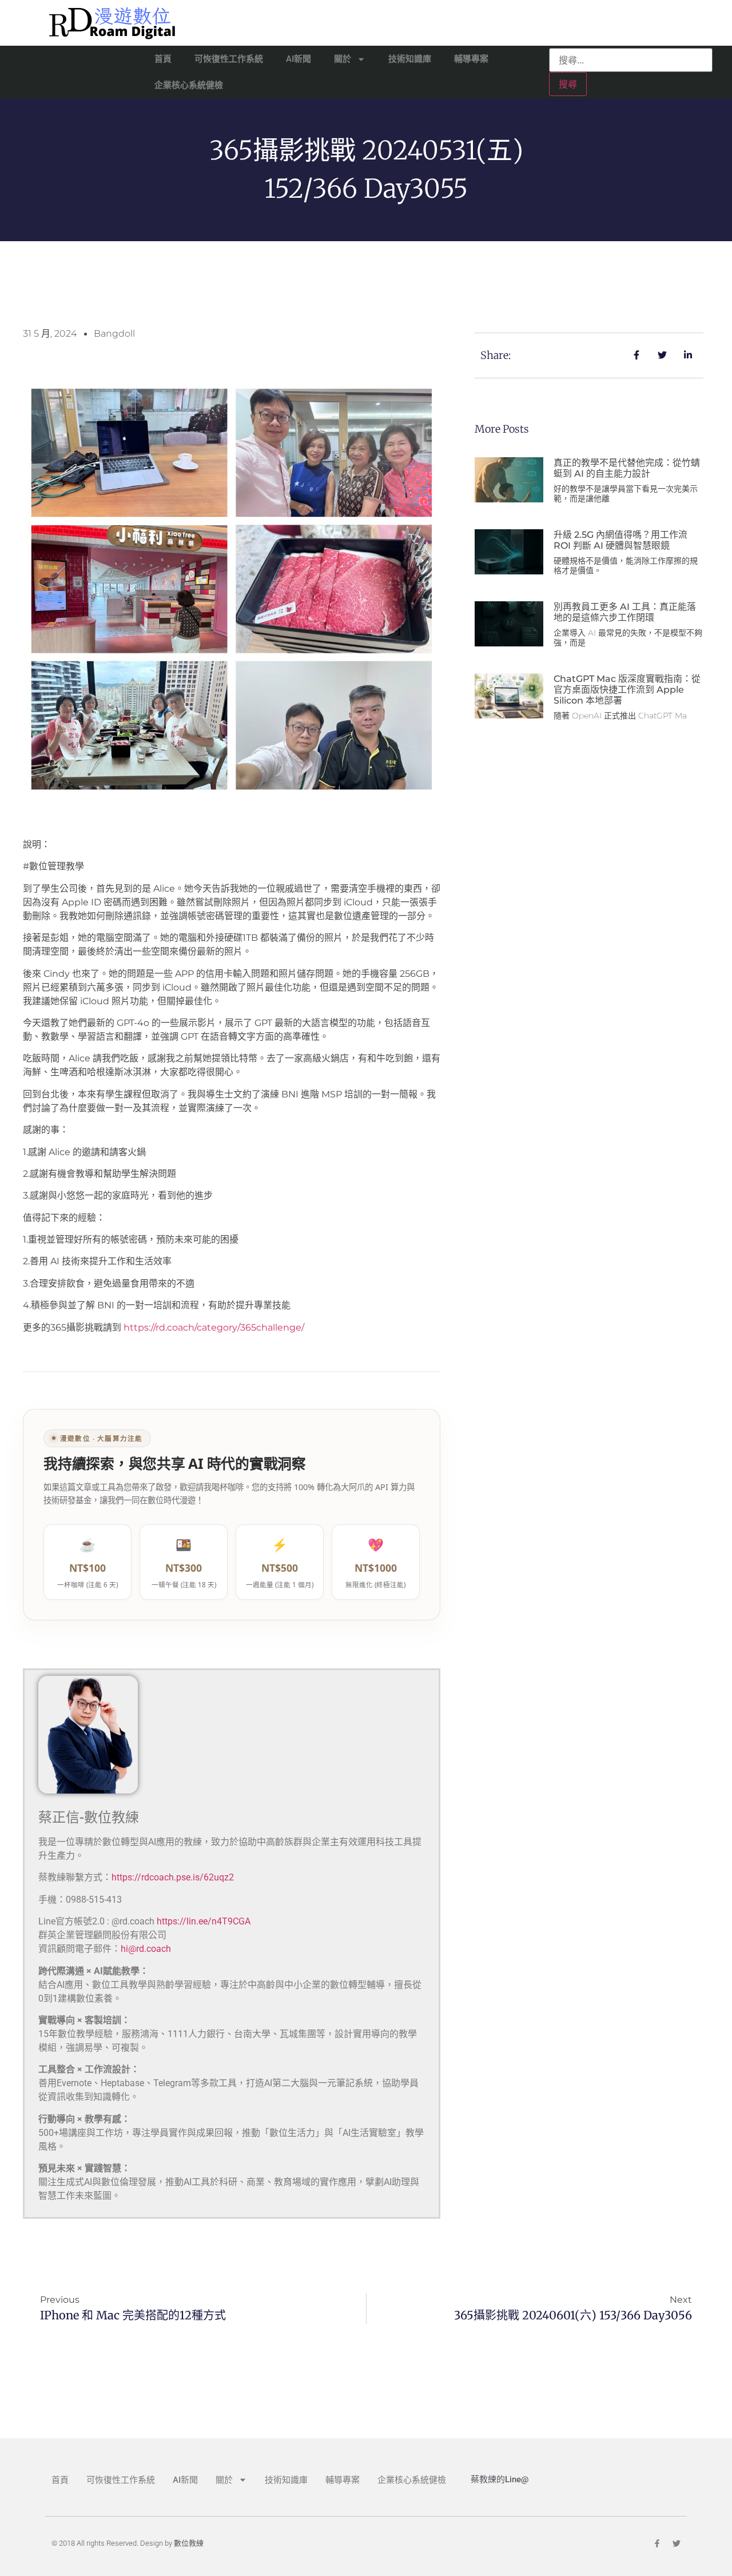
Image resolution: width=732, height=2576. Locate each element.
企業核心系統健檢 (189, 85)
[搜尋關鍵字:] (631, 60)
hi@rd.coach (146, 1949)
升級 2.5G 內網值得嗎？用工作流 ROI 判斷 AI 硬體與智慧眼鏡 (620, 540)
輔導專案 (471, 59)
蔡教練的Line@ (500, 2479)
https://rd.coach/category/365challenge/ (214, 1327)
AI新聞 (299, 59)
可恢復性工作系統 (229, 59)
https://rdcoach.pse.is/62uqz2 (173, 1877)
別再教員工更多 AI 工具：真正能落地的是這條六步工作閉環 (625, 612)
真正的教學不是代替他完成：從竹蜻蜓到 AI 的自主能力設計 (627, 468)
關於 (343, 59)
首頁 (163, 59)
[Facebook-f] (657, 2543)
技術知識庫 (410, 59)
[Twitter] (677, 2543)
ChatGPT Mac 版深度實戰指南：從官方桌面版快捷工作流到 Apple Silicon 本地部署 (627, 690)
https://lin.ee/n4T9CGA (204, 1921)
